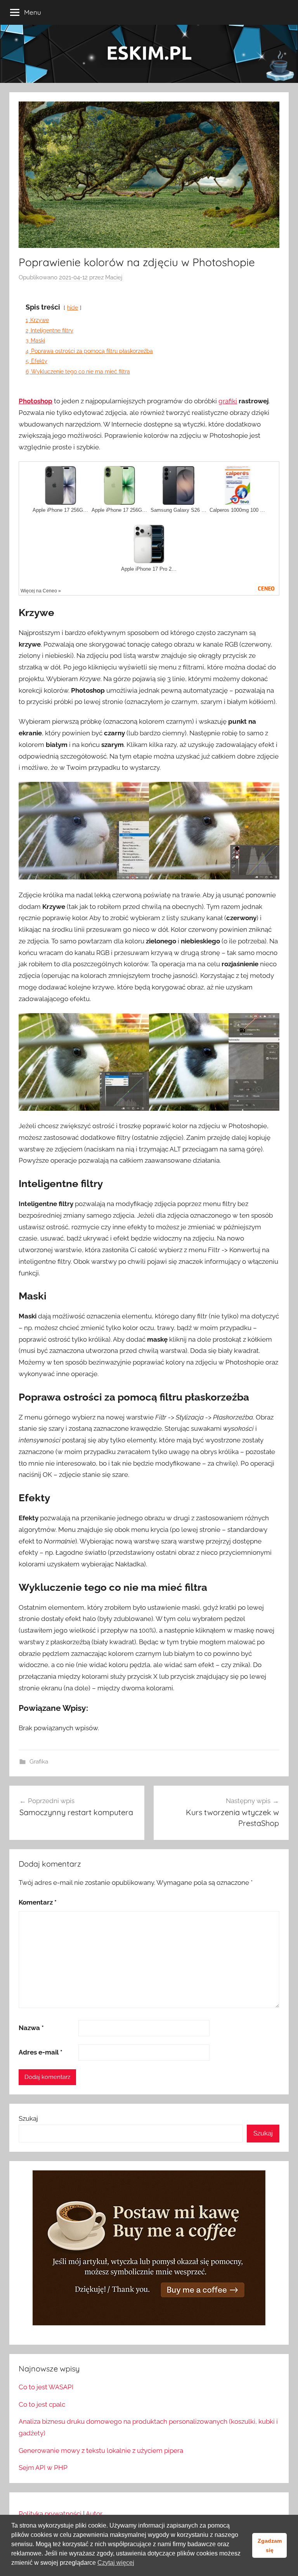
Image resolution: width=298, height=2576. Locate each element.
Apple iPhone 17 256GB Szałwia (120, 510)
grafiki (228, 401)
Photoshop (36, 401)
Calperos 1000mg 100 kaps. (237, 510)
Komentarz (38, 1902)
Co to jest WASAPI (46, 2387)
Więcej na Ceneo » (41, 591)
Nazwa (31, 2028)
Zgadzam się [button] (270, 2545)
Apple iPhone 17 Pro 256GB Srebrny (149, 569)
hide (73, 307)
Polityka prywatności (50, 2514)
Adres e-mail (41, 2052)
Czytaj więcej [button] (116, 2563)
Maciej (114, 277)
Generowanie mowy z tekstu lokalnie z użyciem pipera (101, 2450)
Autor (94, 2514)
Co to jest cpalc (42, 2404)
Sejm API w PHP (43, 2468)
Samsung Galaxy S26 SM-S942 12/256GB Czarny (178, 510)
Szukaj (28, 2118)
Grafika (39, 1762)
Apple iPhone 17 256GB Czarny (61, 510)
